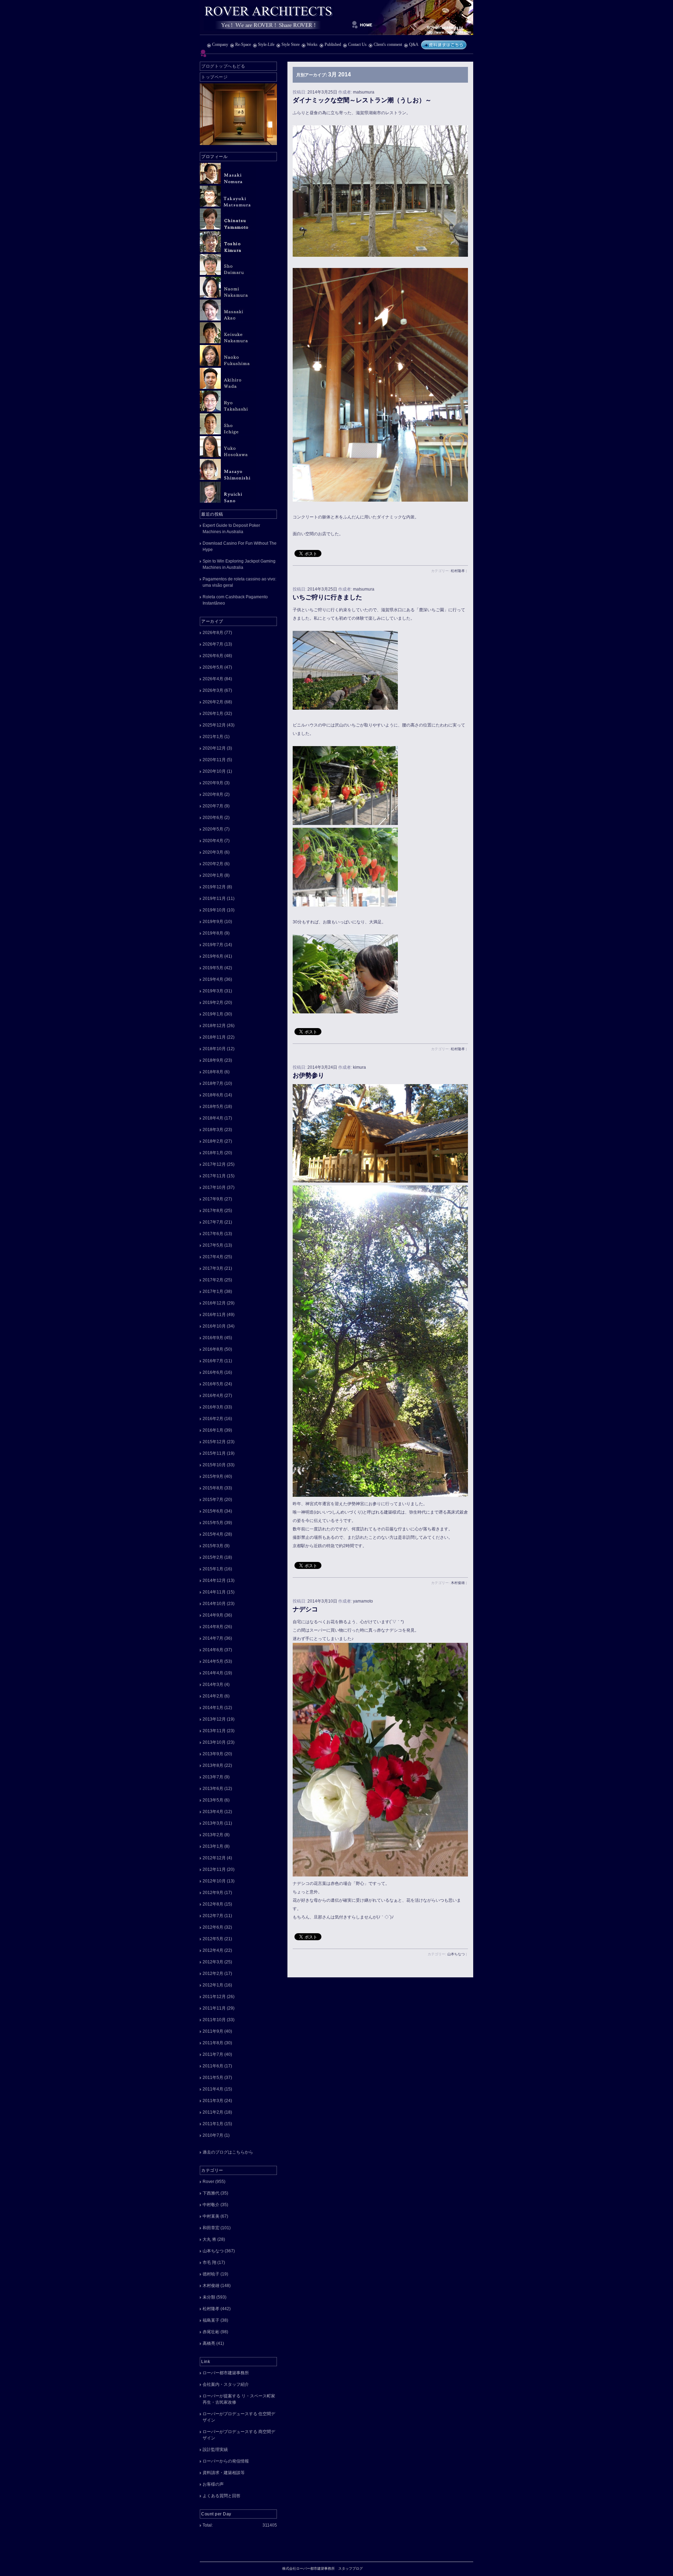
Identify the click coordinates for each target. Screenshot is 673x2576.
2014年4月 (213, 1673)
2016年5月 (213, 1384)
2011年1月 (213, 2124)
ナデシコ (305, 1609)
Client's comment (388, 44)
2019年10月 (214, 910)
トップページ (214, 77)
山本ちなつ (456, 1954)
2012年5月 (213, 1939)
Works (312, 44)
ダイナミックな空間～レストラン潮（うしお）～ (362, 100)
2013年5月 (213, 1800)
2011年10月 (214, 2020)
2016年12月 (214, 1303)
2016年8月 (213, 1349)
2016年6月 (213, 1372)
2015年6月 (213, 1511)
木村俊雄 (458, 1583)
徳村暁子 (211, 2274)
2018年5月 (213, 1107)
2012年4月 (213, 1950)
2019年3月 (213, 991)
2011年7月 (213, 2054)
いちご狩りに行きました (327, 597)
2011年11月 (214, 2008)
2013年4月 (213, 1812)
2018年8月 (213, 1072)
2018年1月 (213, 1153)
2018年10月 (214, 1049)
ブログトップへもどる (223, 66)
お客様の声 (213, 2484)
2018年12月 (214, 1026)
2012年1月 (213, 1985)
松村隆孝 (458, 571)
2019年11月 (214, 898)
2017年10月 (214, 1187)
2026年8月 (213, 633)
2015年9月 (213, 1476)
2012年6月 (213, 1927)
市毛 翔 (209, 2262)
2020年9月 (213, 783)
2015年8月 (213, 1488)
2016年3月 (213, 1407)
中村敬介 (211, 2205)
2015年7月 (213, 1500)
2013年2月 (213, 1835)
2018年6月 (213, 1095)
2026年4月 (213, 679)
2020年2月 (213, 864)
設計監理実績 (215, 2450)
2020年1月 (213, 875)
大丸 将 (209, 2239)
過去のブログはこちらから (228, 2152)
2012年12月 (214, 1858)
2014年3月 (213, 1685)
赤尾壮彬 (211, 2332)
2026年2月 (213, 702)
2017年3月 (213, 1268)
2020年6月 (213, 818)
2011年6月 (213, 2066)
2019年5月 (213, 968)
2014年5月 (213, 1661)
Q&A (414, 44)
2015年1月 (213, 1569)
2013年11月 (214, 1731)
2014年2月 (213, 1696)
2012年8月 (213, 1904)
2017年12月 (214, 1164)
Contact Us (357, 44)
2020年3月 (213, 852)
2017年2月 (213, 1280)
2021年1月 (213, 737)
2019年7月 (213, 945)
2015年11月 (214, 1453)
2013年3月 (213, 1823)
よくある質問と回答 (222, 2496)
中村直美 (211, 2216)
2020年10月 (214, 771)
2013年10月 (214, 1742)
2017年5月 (213, 1245)
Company (220, 44)
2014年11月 (214, 1592)
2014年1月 (213, 1708)
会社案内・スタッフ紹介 (226, 2384)
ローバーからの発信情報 (226, 2461)
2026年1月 (213, 714)
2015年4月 (213, 1534)
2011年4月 (213, 2089)
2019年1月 (213, 1014)
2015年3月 (213, 1546)
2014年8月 (213, 1627)
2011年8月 (213, 2043)
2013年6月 (213, 1789)
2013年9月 (213, 1754)
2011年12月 (214, 1997)
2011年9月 (213, 2031)
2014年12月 (214, 1580)
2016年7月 (213, 1361)
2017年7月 (213, 1222)
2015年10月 (214, 1465)
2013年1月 (213, 1846)
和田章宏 (211, 2228)
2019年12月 (214, 887)
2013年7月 (213, 1777)
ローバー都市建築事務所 (226, 2373)
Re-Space (243, 44)
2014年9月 (213, 1615)
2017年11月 (214, 1176)
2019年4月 (213, 979)
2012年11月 (214, 1869)
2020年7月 (213, 806)
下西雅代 (211, 2193)
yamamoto (363, 1601)
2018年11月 (214, 1037)
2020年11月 (214, 760)
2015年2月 (213, 1557)
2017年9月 (213, 1199)
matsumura (364, 92)
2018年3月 (213, 1130)
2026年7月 (213, 644)
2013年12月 (214, 1719)
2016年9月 (213, 1338)
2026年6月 (213, 656)
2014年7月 (213, 1638)
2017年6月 (213, 1234)
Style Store (291, 44)
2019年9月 (213, 922)
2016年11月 (214, 1315)
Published (333, 44)
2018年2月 (213, 1141)
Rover (208, 2182)
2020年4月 (213, 841)
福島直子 (211, 2320)
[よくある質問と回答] (444, 44)
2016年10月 (214, 1326)
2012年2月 (213, 1974)
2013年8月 (213, 1765)
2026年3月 (213, 690)
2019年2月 (213, 1003)
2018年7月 (213, 1083)
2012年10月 (214, 1881)
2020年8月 (213, 794)
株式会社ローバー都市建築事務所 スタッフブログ (336, 18)
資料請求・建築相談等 (224, 2473)
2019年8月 (213, 933)
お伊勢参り (308, 1075)
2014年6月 (213, 1650)
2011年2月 (213, 2112)
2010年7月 (213, 2135)
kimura (359, 1067)
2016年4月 (213, 1396)
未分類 (209, 2297)
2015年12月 (214, 1442)
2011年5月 (213, 2078)
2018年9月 (213, 1060)
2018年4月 (213, 1118)
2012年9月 (213, 1893)
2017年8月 (213, 1211)
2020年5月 (213, 829)
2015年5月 (213, 1523)
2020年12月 (214, 748)
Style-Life (266, 44)
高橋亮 (209, 2343)
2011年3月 (213, 2101)
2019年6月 (213, 956)
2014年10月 (214, 1604)
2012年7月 (213, 1916)
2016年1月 (213, 1430)
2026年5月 (213, 667)
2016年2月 (213, 1419)
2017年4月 (213, 1257)
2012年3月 (213, 1962)
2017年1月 (213, 1292)
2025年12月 (214, 725)
